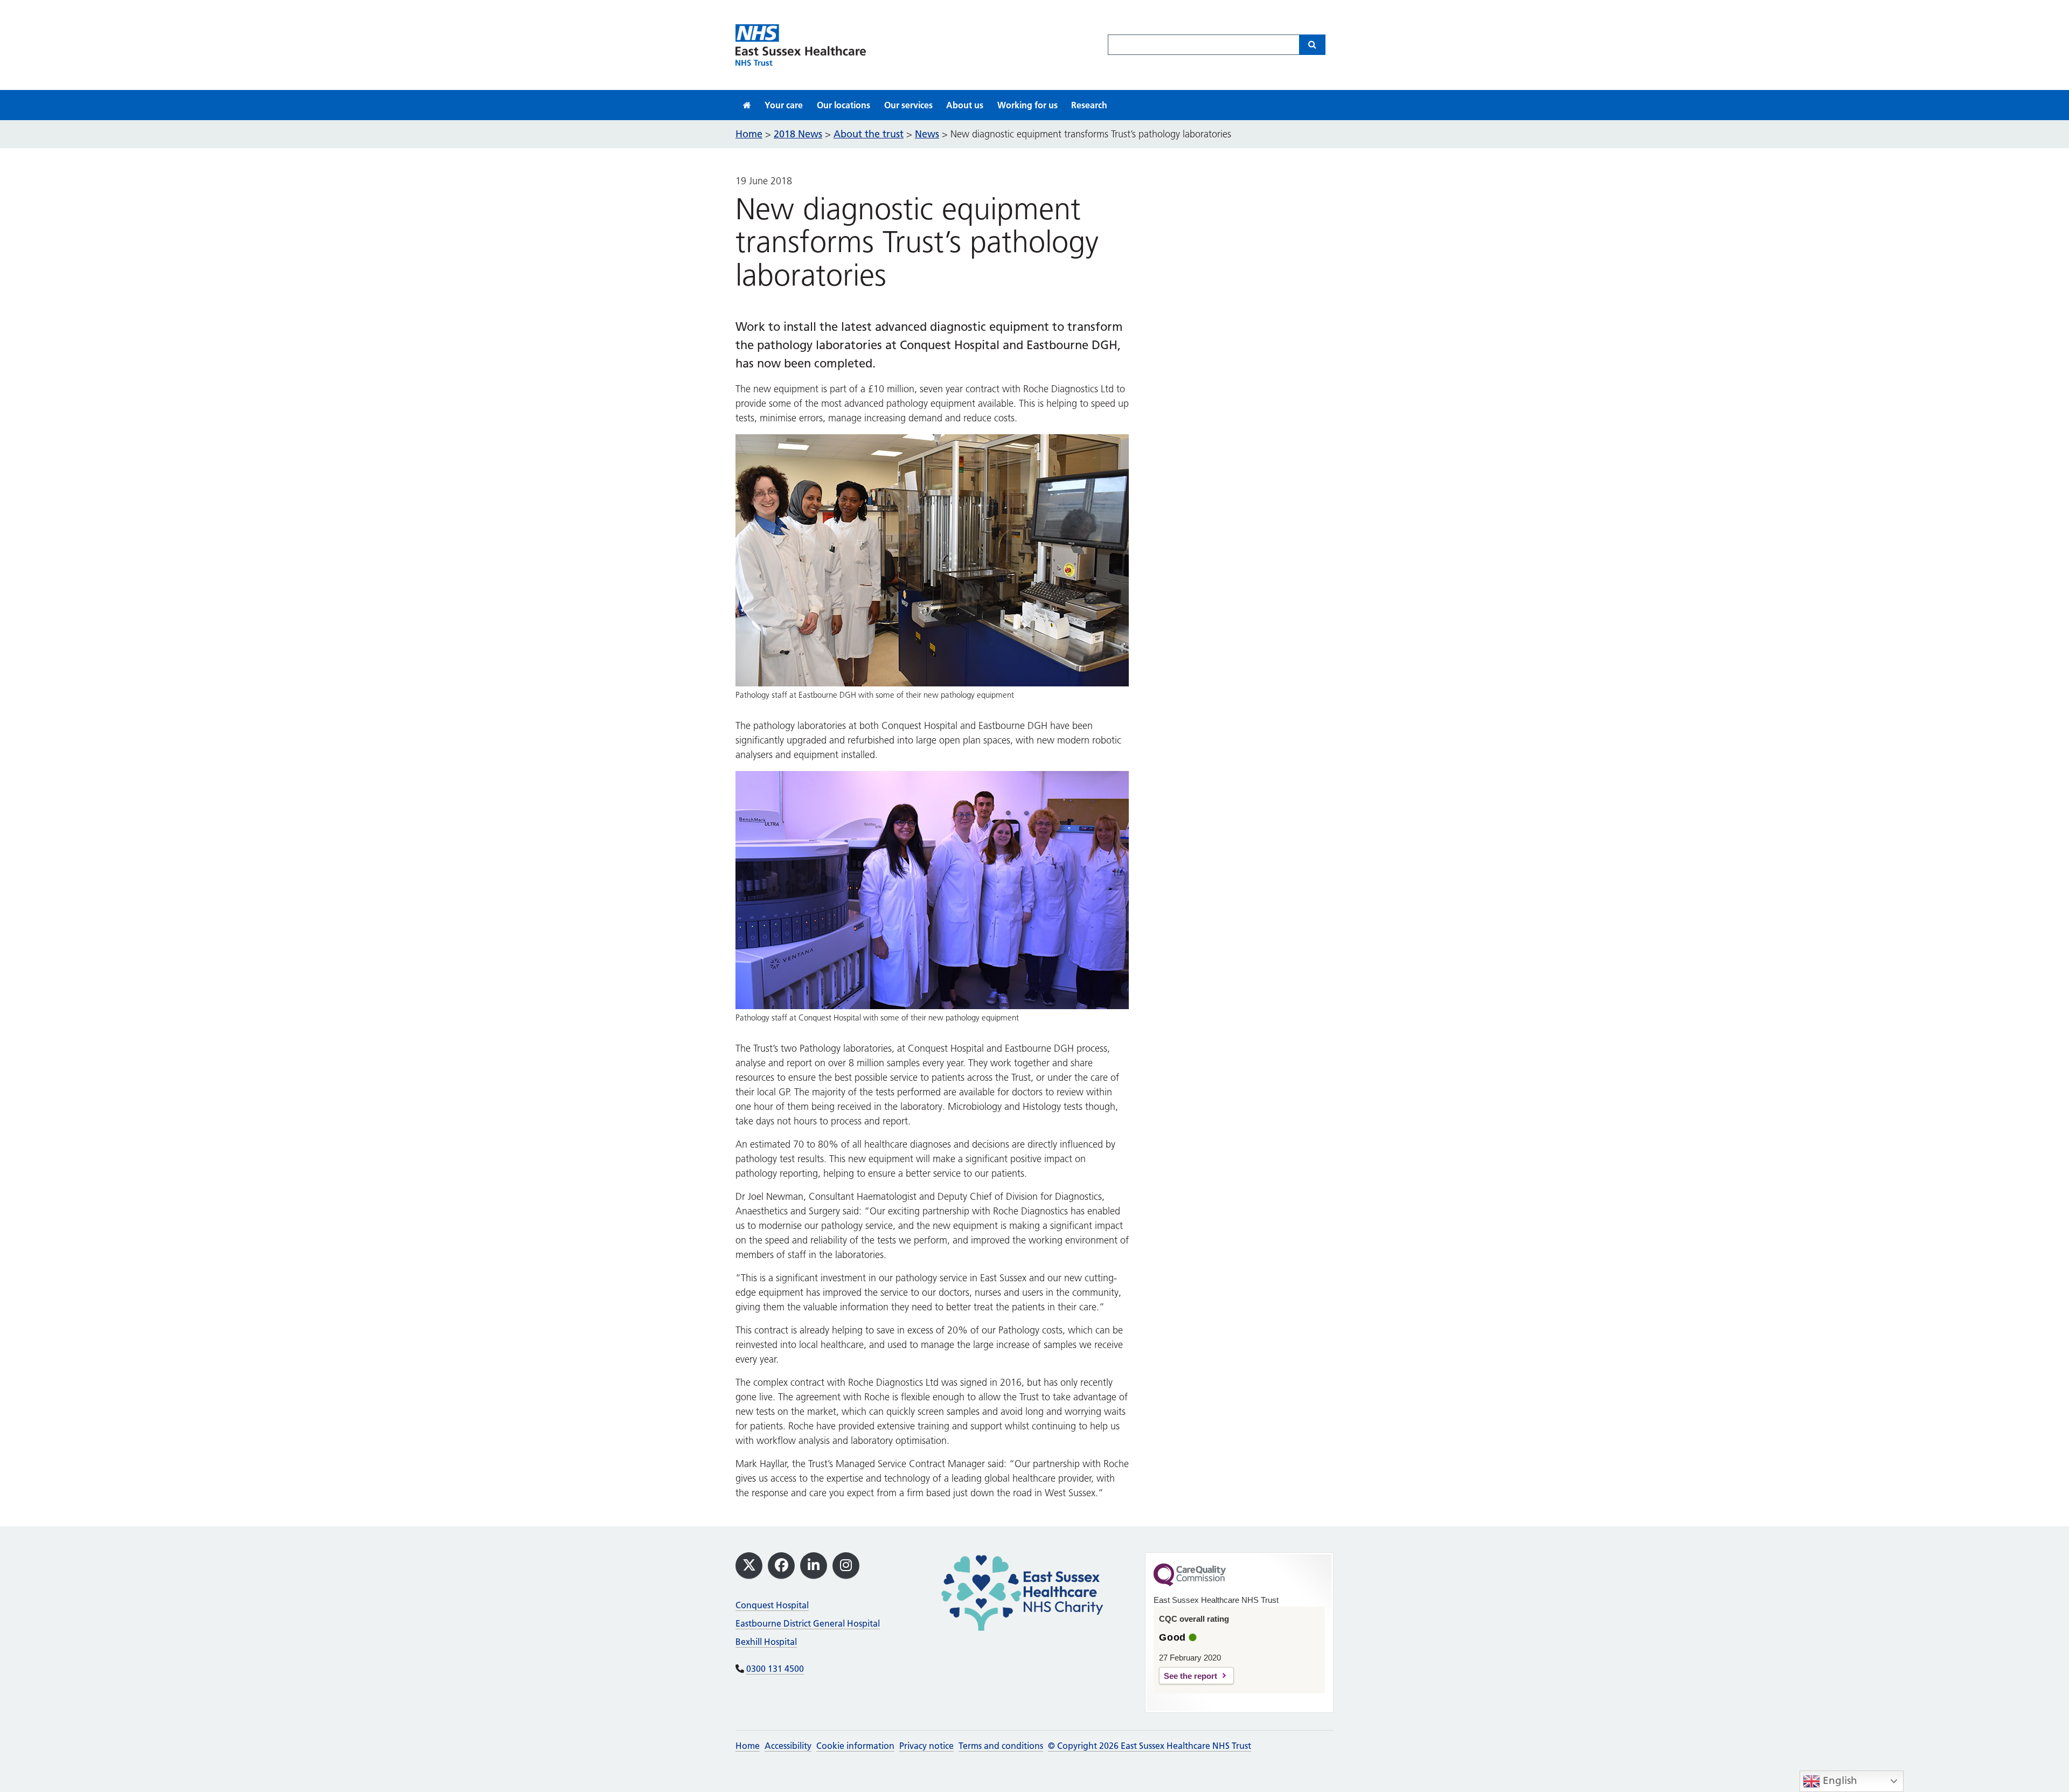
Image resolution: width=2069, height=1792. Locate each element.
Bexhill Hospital (766, 1642)
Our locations (843, 105)
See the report (1190, 1676)
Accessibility (788, 1746)
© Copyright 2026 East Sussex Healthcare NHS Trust (1150, 1746)
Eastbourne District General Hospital (808, 1623)
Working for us (1027, 105)
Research (1089, 105)
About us (965, 105)
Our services (908, 105)
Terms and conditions (1001, 1746)
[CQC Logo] (1190, 1583)
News (927, 134)
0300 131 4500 (775, 1669)
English (1839, 1780)
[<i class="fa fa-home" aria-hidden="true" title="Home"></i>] (747, 105)
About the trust (869, 134)
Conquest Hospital (772, 1605)
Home (748, 1746)
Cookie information (855, 1746)
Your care (784, 105)
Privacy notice (926, 1746)
